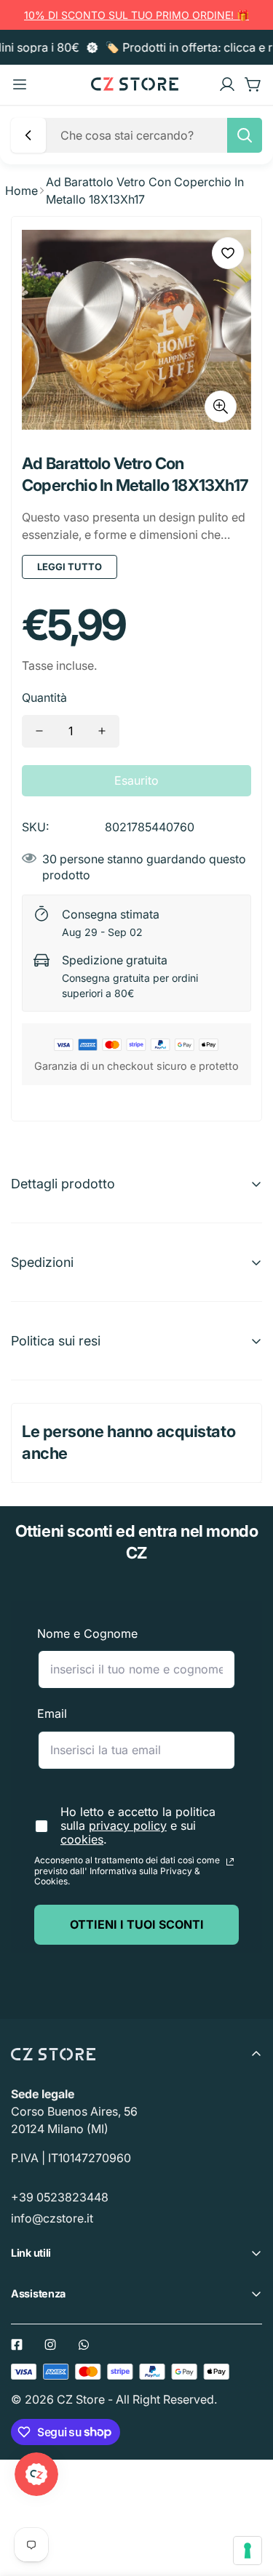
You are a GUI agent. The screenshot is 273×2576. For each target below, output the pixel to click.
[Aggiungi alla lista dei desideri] (228, 253)
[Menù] (20, 84)
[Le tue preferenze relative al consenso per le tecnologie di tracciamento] (248, 2551)
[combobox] (157, 135)
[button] (253, 84)
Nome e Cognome (87, 1633)
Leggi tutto (70, 567)
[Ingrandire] (221, 407)
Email (52, 1713)
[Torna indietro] (28, 135)
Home (21, 191)
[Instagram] (50, 2345)
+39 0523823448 (60, 2197)
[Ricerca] (245, 135)
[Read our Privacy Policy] (230, 1862)
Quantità (44, 697)
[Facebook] (17, 2345)
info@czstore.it (52, 2218)
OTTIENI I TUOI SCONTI (137, 1924)
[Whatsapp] (84, 2345)
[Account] (227, 84)
